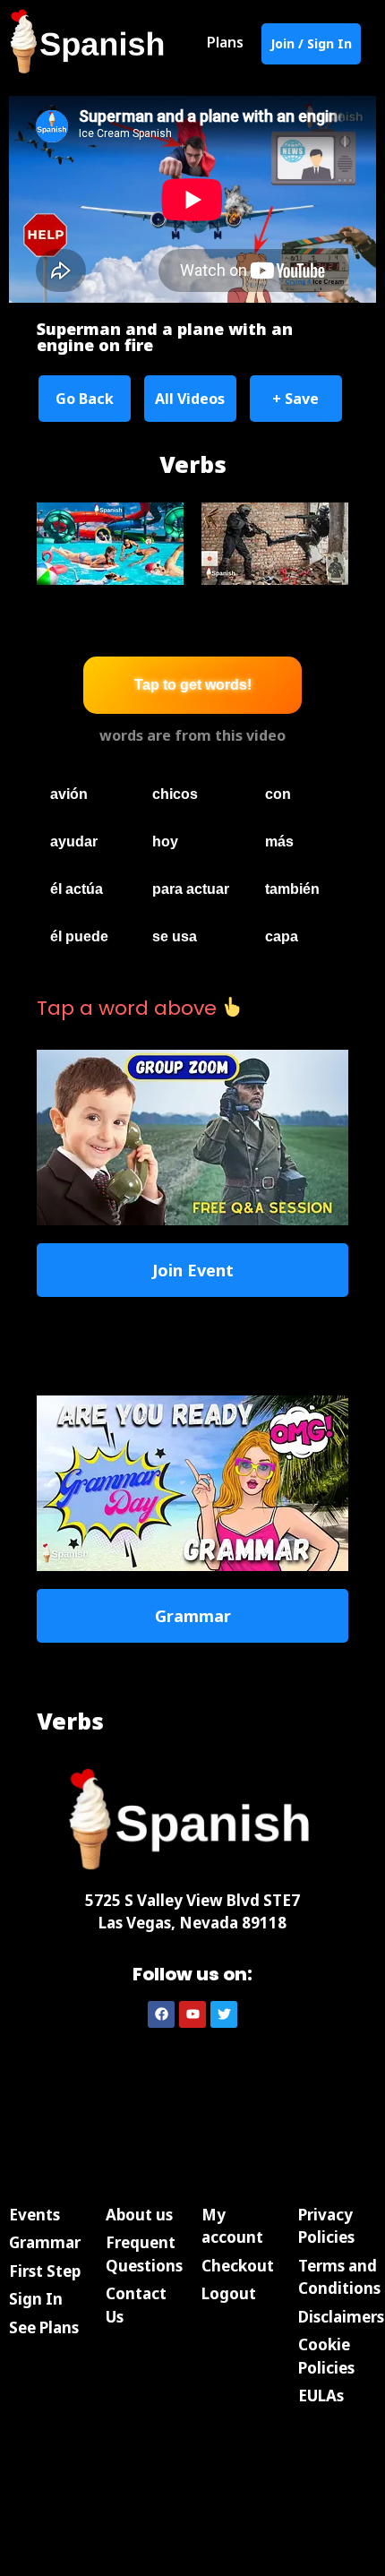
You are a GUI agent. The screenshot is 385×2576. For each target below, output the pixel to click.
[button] (85, 399)
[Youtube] (192, 2014)
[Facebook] (161, 2014)
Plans (225, 42)
